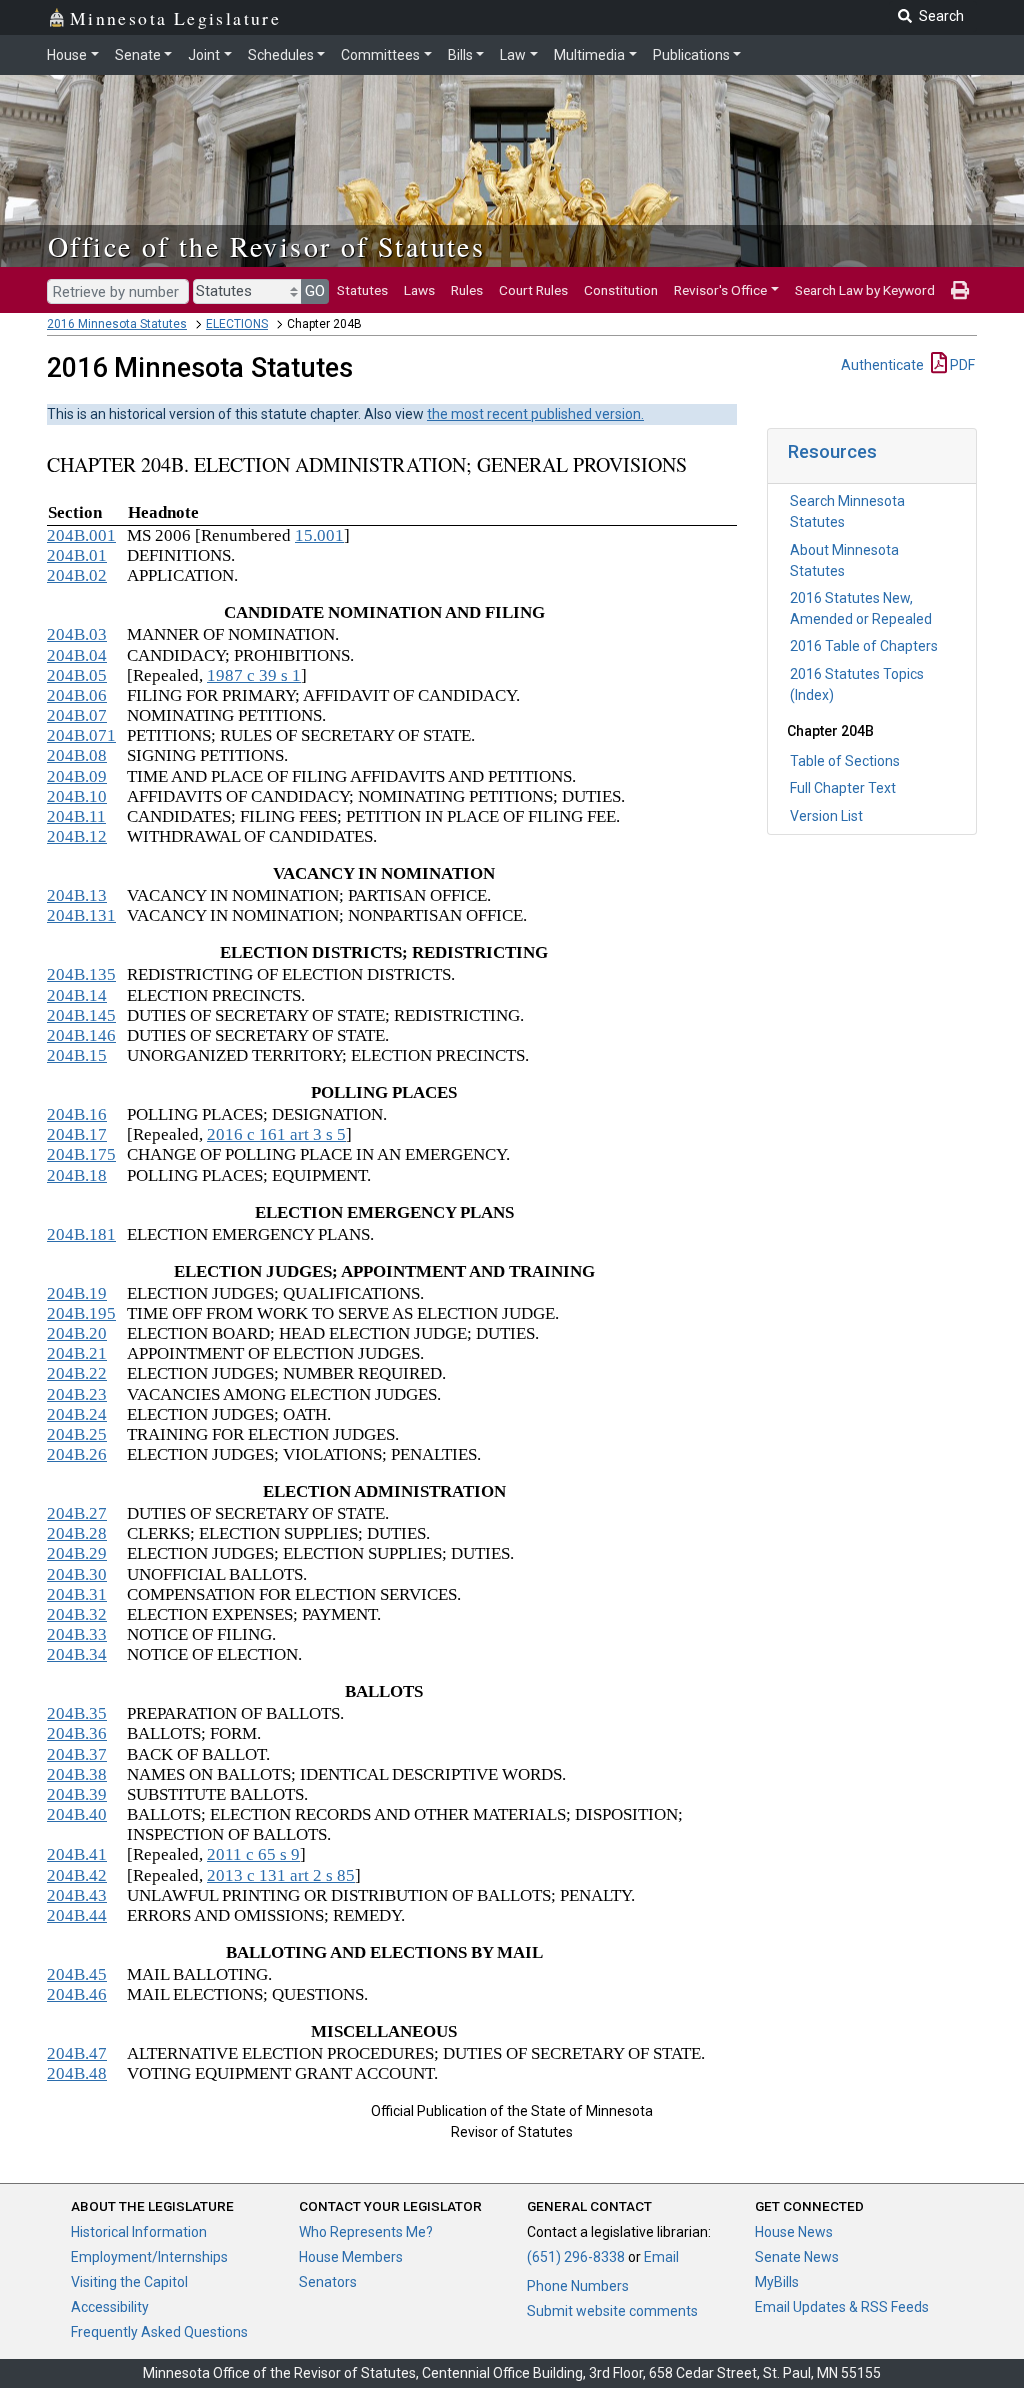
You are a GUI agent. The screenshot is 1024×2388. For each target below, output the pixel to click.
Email (661, 2257)
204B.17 (77, 1134)
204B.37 (77, 1754)
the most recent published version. (535, 414)
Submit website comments (612, 2311)
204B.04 (77, 655)
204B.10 (77, 796)
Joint (204, 55)
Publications (691, 55)
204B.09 (77, 776)
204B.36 (77, 1733)
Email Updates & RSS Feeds (842, 2307)
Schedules (281, 55)
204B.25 (77, 1434)
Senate (138, 55)
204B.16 (77, 1114)
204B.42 (77, 1875)
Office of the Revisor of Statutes (266, 246)
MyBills (777, 2282)
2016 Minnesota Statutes (117, 324)
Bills (460, 55)
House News (794, 2232)
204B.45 (77, 1974)
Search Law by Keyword (865, 290)
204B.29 (77, 1553)
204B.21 (77, 1353)
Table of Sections (845, 761)
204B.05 (77, 675)
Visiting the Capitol (129, 2282)
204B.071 (81, 735)
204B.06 (77, 695)
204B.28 (77, 1533)
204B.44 (77, 1915)
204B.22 (77, 1373)
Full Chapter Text (843, 788)
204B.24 (77, 1414)
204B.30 (77, 1574)
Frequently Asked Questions (159, 2332)
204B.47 (77, 2053)
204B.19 (77, 1293)
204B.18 (77, 1175)
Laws (419, 290)
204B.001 (81, 535)
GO (315, 291)
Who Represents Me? (366, 2232)
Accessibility (110, 2307)
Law (513, 55)
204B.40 (77, 1814)
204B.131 (81, 915)
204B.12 (77, 836)
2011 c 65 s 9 (253, 1854)
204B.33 (77, 1634)
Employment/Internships (149, 2257)
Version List (826, 816)
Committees (380, 55)
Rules (467, 290)
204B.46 (77, 1994)
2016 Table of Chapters (864, 646)
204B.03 (77, 634)
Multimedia (589, 55)
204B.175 (81, 1154)
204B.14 (77, 995)
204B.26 (77, 1454)
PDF (961, 365)
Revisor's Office (720, 290)
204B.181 (81, 1234)
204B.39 (77, 1794)
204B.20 (77, 1333)
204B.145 (81, 1015)
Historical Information (139, 2232)
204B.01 (77, 555)
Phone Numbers (578, 2286)
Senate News (797, 2257)
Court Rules (533, 290)
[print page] (960, 290)
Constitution (621, 290)
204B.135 (81, 974)
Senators (328, 2282)
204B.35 (77, 1713)
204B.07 (77, 715)
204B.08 (77, 755)
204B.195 (81, 1313)
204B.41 (77, 1854)
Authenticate (882, 365)
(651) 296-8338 (576, 2257)
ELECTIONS (237, 324)
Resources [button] (832, 451)
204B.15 (77, 1055)
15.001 (319, 535)
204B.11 (76, 816)
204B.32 (77, 1614)
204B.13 (77, 895)
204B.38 (77, 1774)
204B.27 (77, 1513)
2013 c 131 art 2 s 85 (281, 1875)
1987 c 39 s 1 (254, 675)
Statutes (362, 290)
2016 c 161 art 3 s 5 (276, 1134)
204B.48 (77, 2073)
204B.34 (77, 1654)
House (67, 55)
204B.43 (77, 1895)
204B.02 (77, 575)
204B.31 (77, 1594)
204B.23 (77, 1394)
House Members (351, 2257)
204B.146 (81, 1035)
